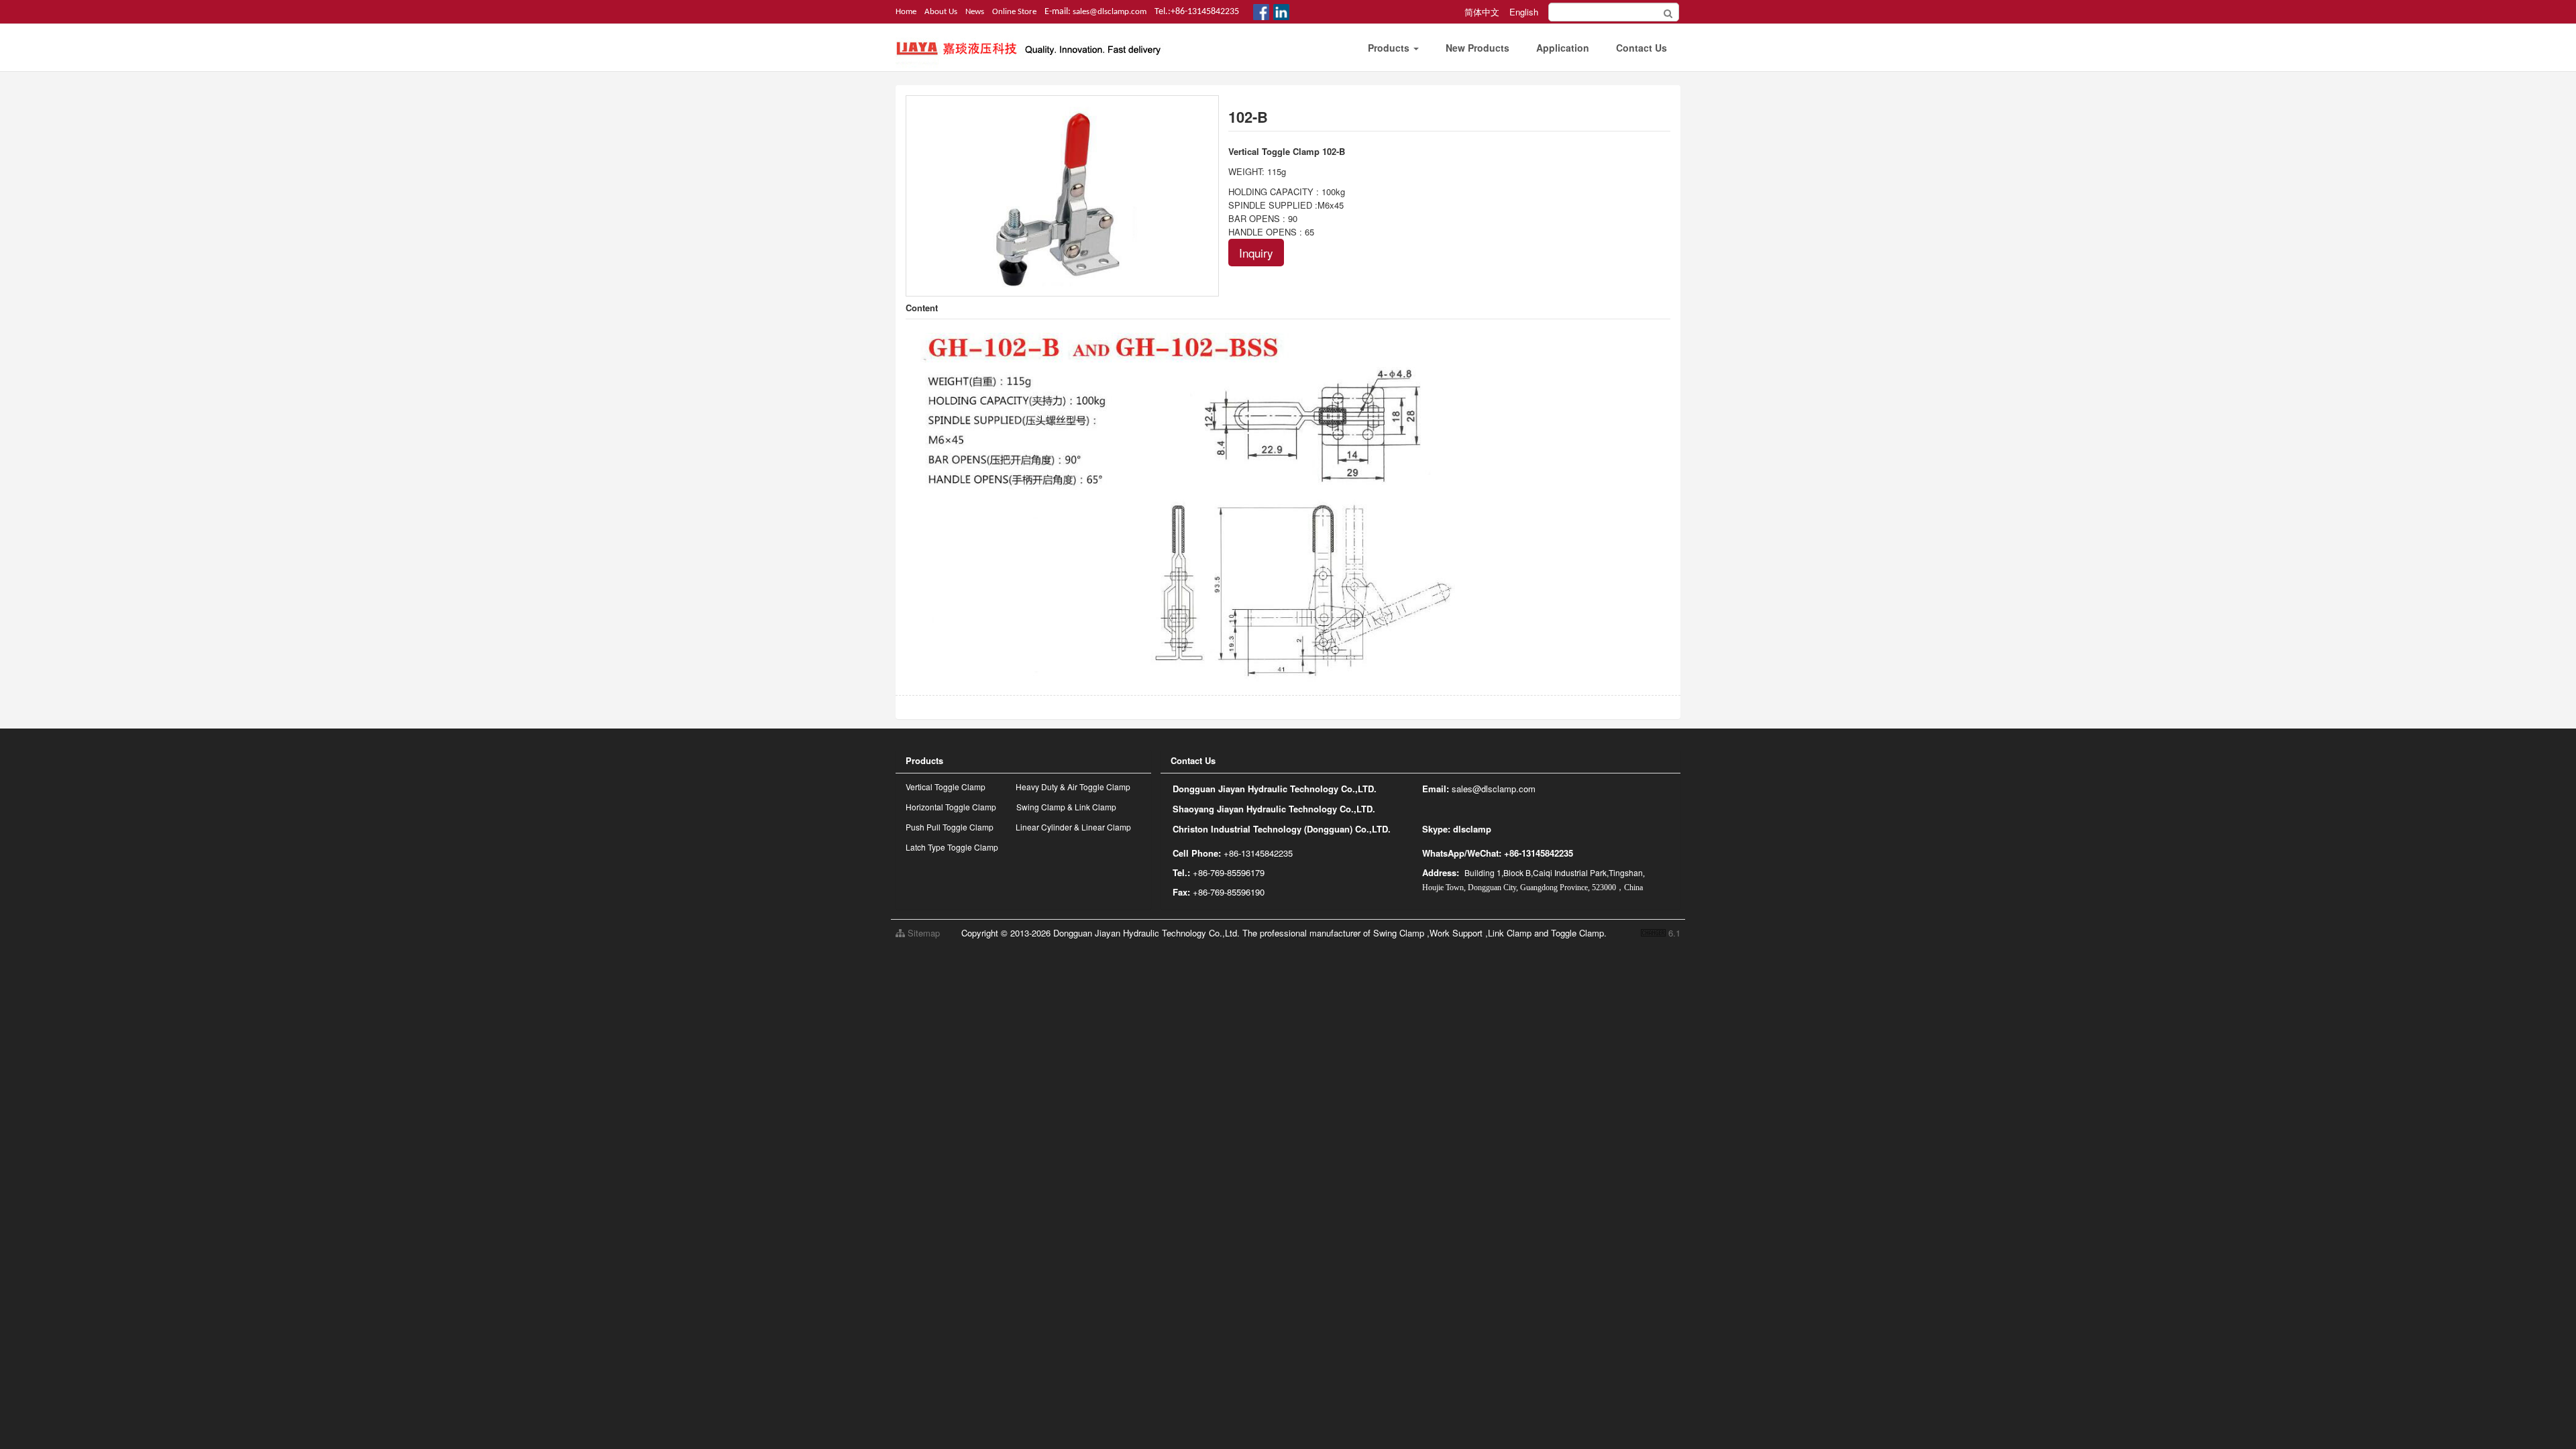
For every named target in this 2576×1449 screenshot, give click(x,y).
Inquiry (1256, 253)
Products (1390, 48)
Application (1563, 48)
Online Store (1014, 12)
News (975, 12)
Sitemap (922, 933)
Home (906, 12)
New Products (1478, 48)
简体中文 (1482, 12)
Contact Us (1642, 48)
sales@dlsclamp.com (1110, 12)
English (1524, 12)
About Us (941, 12)
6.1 (1661, 933)
